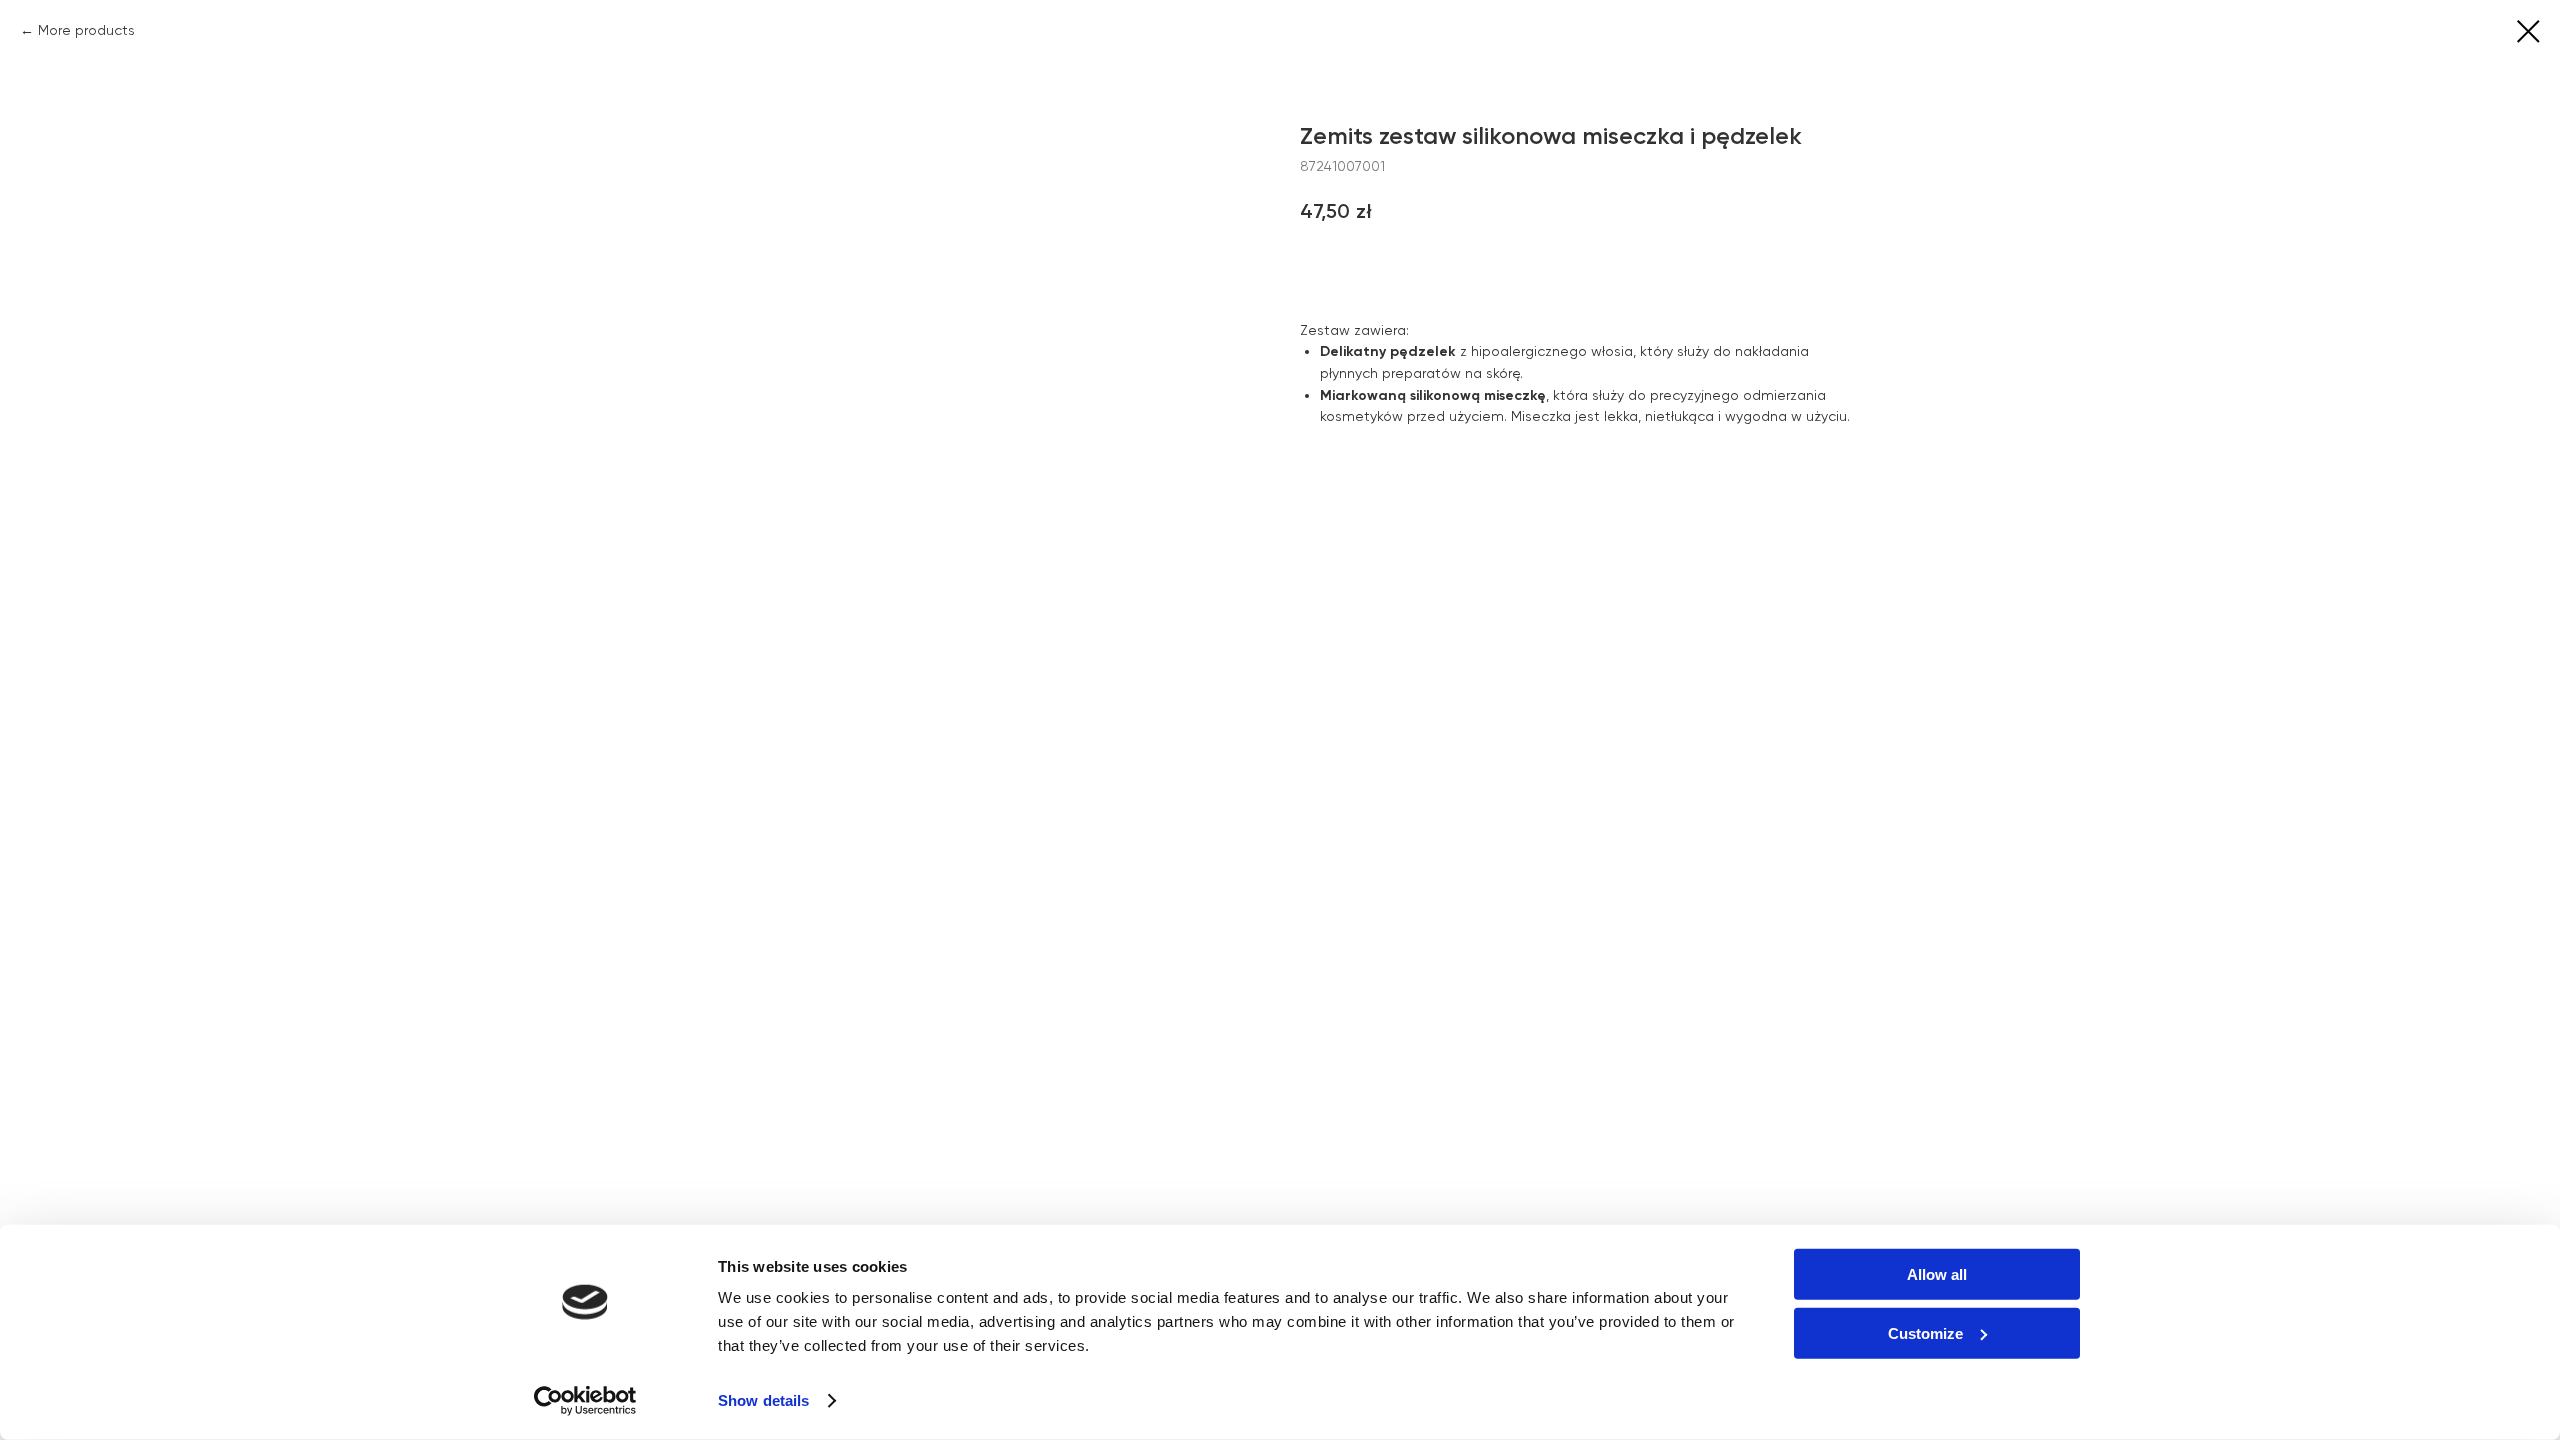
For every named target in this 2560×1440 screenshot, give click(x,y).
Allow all (1937, 1274)
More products (86, 30)
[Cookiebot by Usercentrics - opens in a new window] (585, 1401)
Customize (1925, 1332)
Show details (763, 1400)
